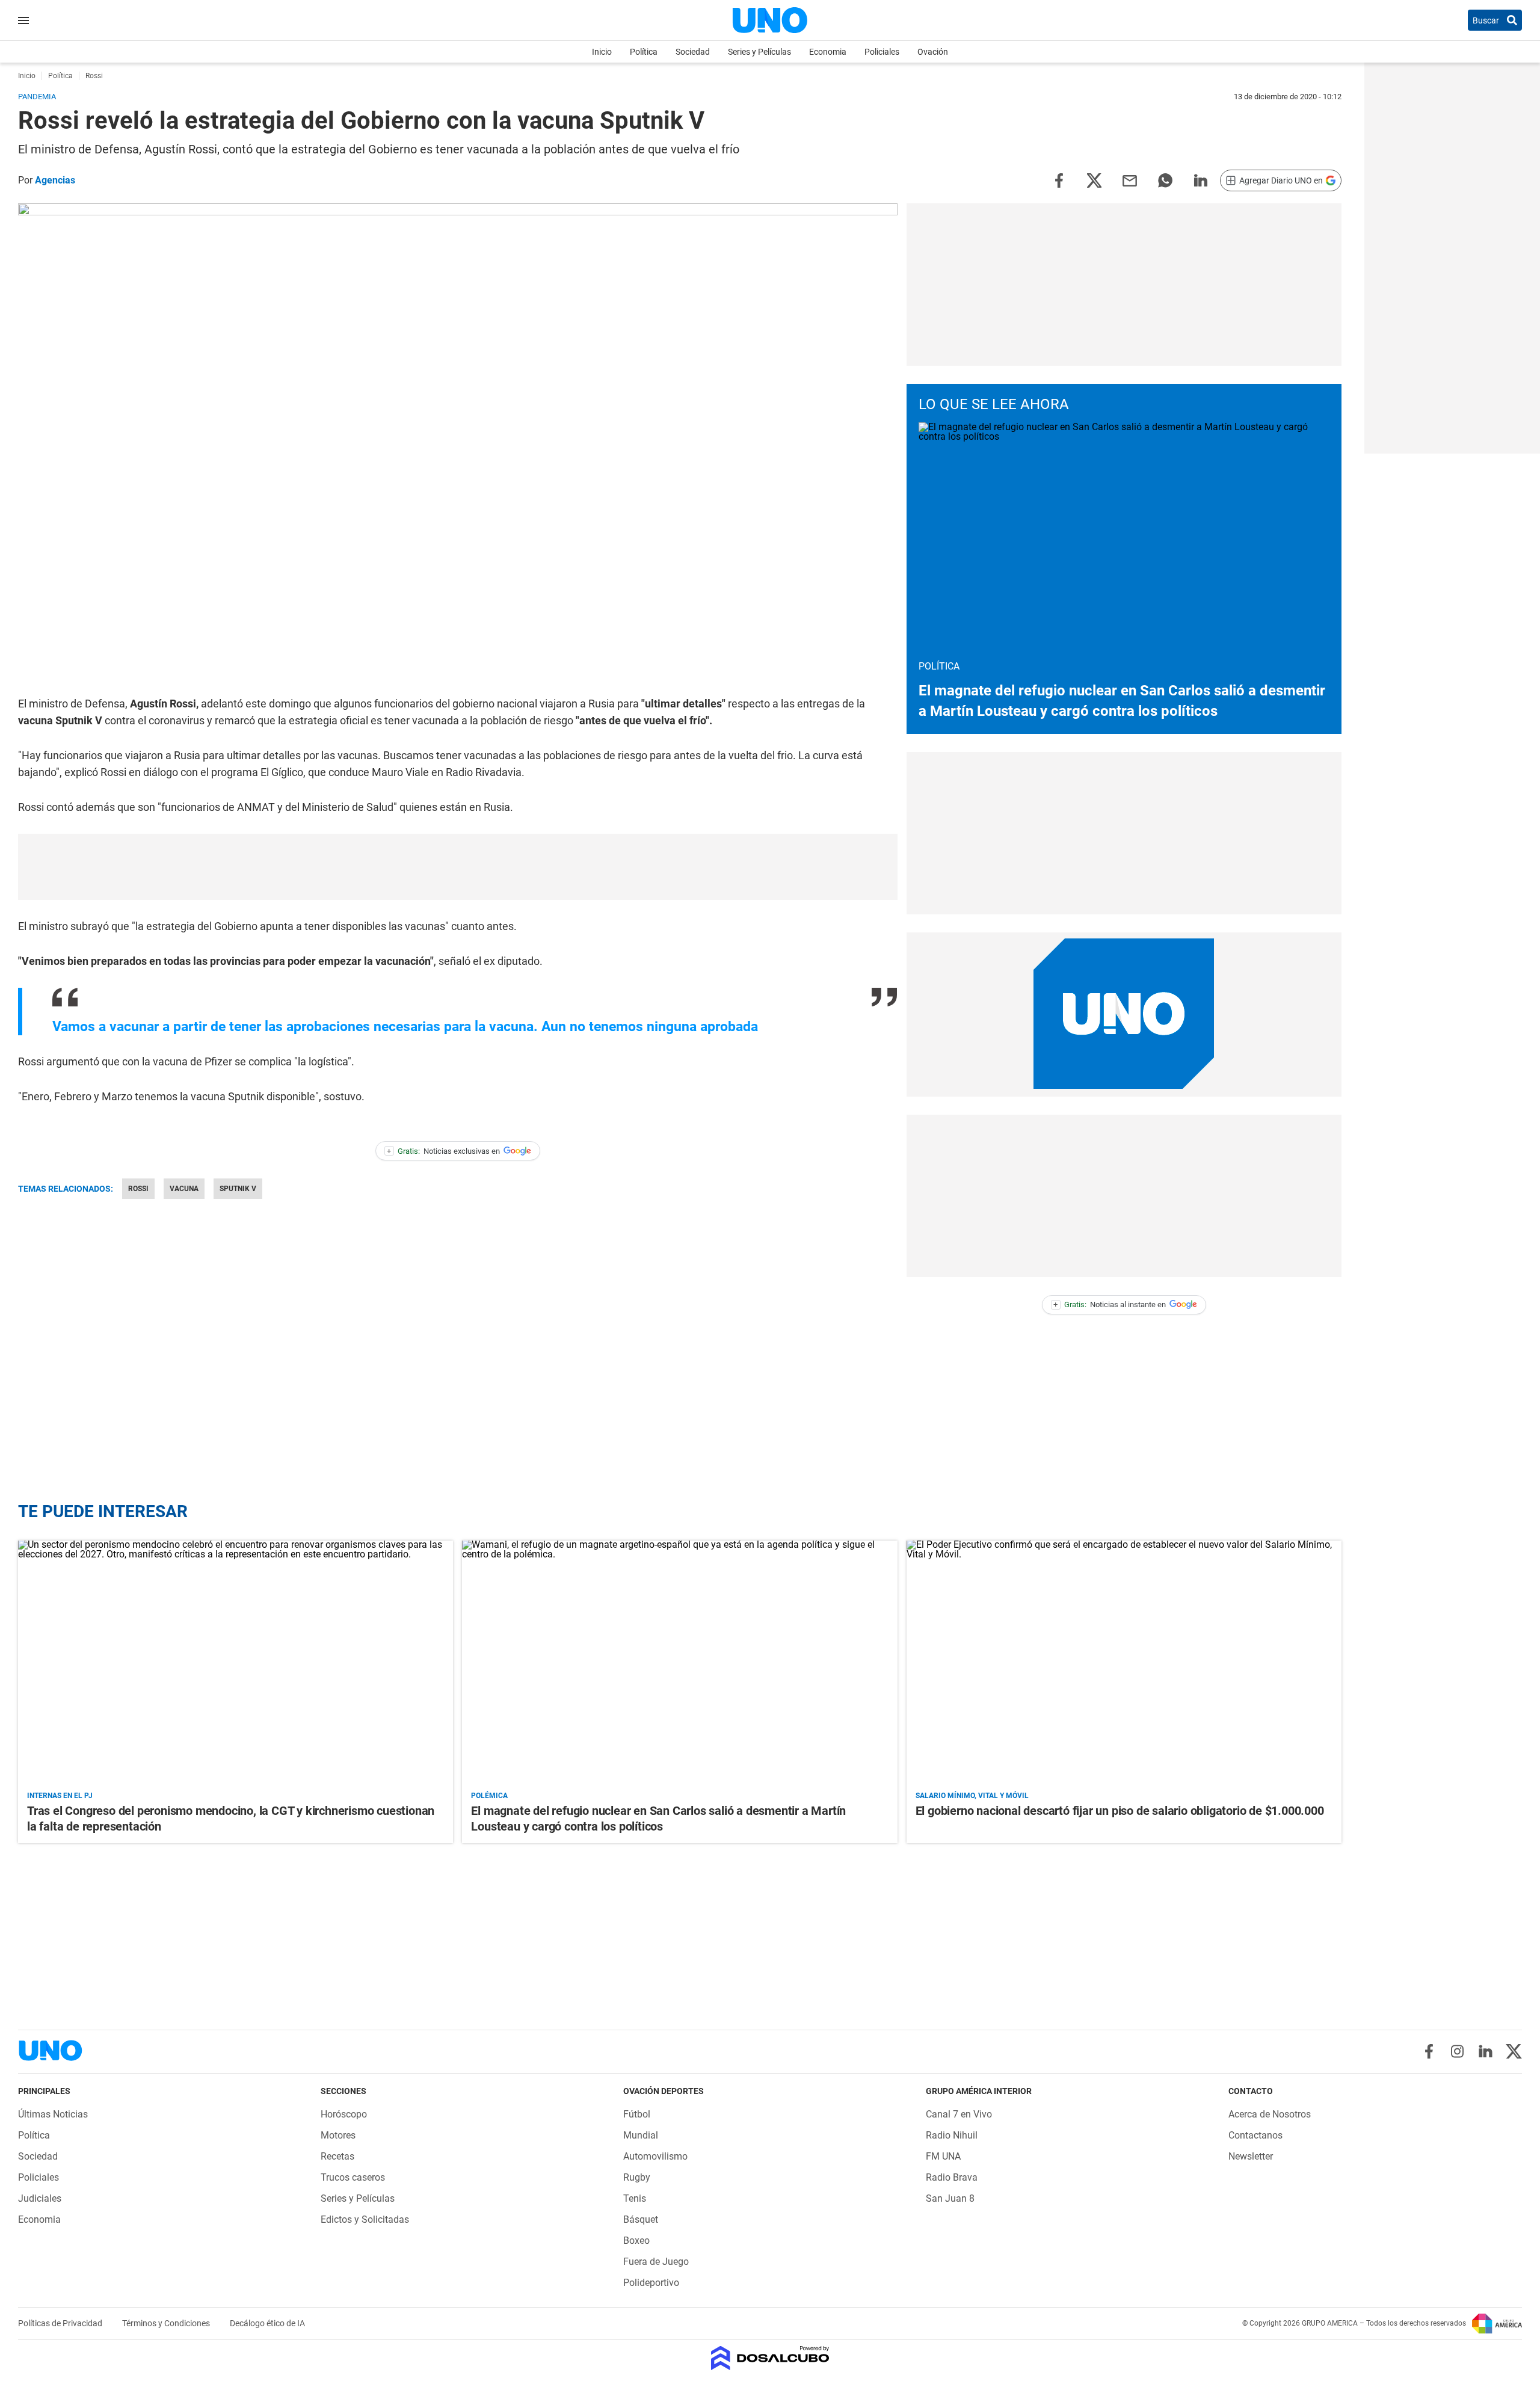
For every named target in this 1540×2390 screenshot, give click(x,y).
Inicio (602, 52)
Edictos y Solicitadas (365, 2219)
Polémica (489, 1796)
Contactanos (1255, 2135)
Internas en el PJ (60, 1796)
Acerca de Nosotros (1270, 2114)
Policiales (882, 52)
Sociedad (693, 52)
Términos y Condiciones (167, 2323)
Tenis (635, 2198)
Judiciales (40, 2198)
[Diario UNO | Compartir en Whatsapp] (1165, 180)
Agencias (55, 180)
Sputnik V (238, 1189)
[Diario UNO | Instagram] (1457, 2051)
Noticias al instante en (1110, 1304)
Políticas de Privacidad (61, 2323)
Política (644, 52)
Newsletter (1251, 2156)
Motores (338, 2135)
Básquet (641, 2219)
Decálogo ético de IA (267, 2323)
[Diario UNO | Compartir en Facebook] (1059, 180)
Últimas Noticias (53, 2114)
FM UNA (943, 2156)
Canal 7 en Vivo (959, 2114)
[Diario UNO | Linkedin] (1486, 2051)
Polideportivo (651, 2283)
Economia (828, 52)
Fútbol (637, 2114)
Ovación (933, 52)
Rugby (637, 2177)
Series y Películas (759, 52)
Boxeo (636, 2241)
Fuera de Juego (656, 2262)
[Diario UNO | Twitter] (1514, 2051)
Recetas (337, 2156)
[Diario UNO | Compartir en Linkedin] (1201, 180)
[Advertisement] (458, 867)
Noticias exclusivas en (443, 1151)
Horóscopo (344, 2114)
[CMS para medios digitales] (770, 2359)
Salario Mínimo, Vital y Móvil (972, 1796)
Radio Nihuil (952, 2135)
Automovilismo (655, 2156)
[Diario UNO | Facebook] (1429, 2051)
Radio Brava (952, 2177)
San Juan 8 (950, 2198)
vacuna (184, 1189)
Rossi (138, 1189)
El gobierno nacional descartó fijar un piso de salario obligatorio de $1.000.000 (1120, 1811)
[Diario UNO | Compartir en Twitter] (1094, 180)
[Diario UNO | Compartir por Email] (1130, 180)
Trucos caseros (353, 2177)
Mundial (641, 2135)
